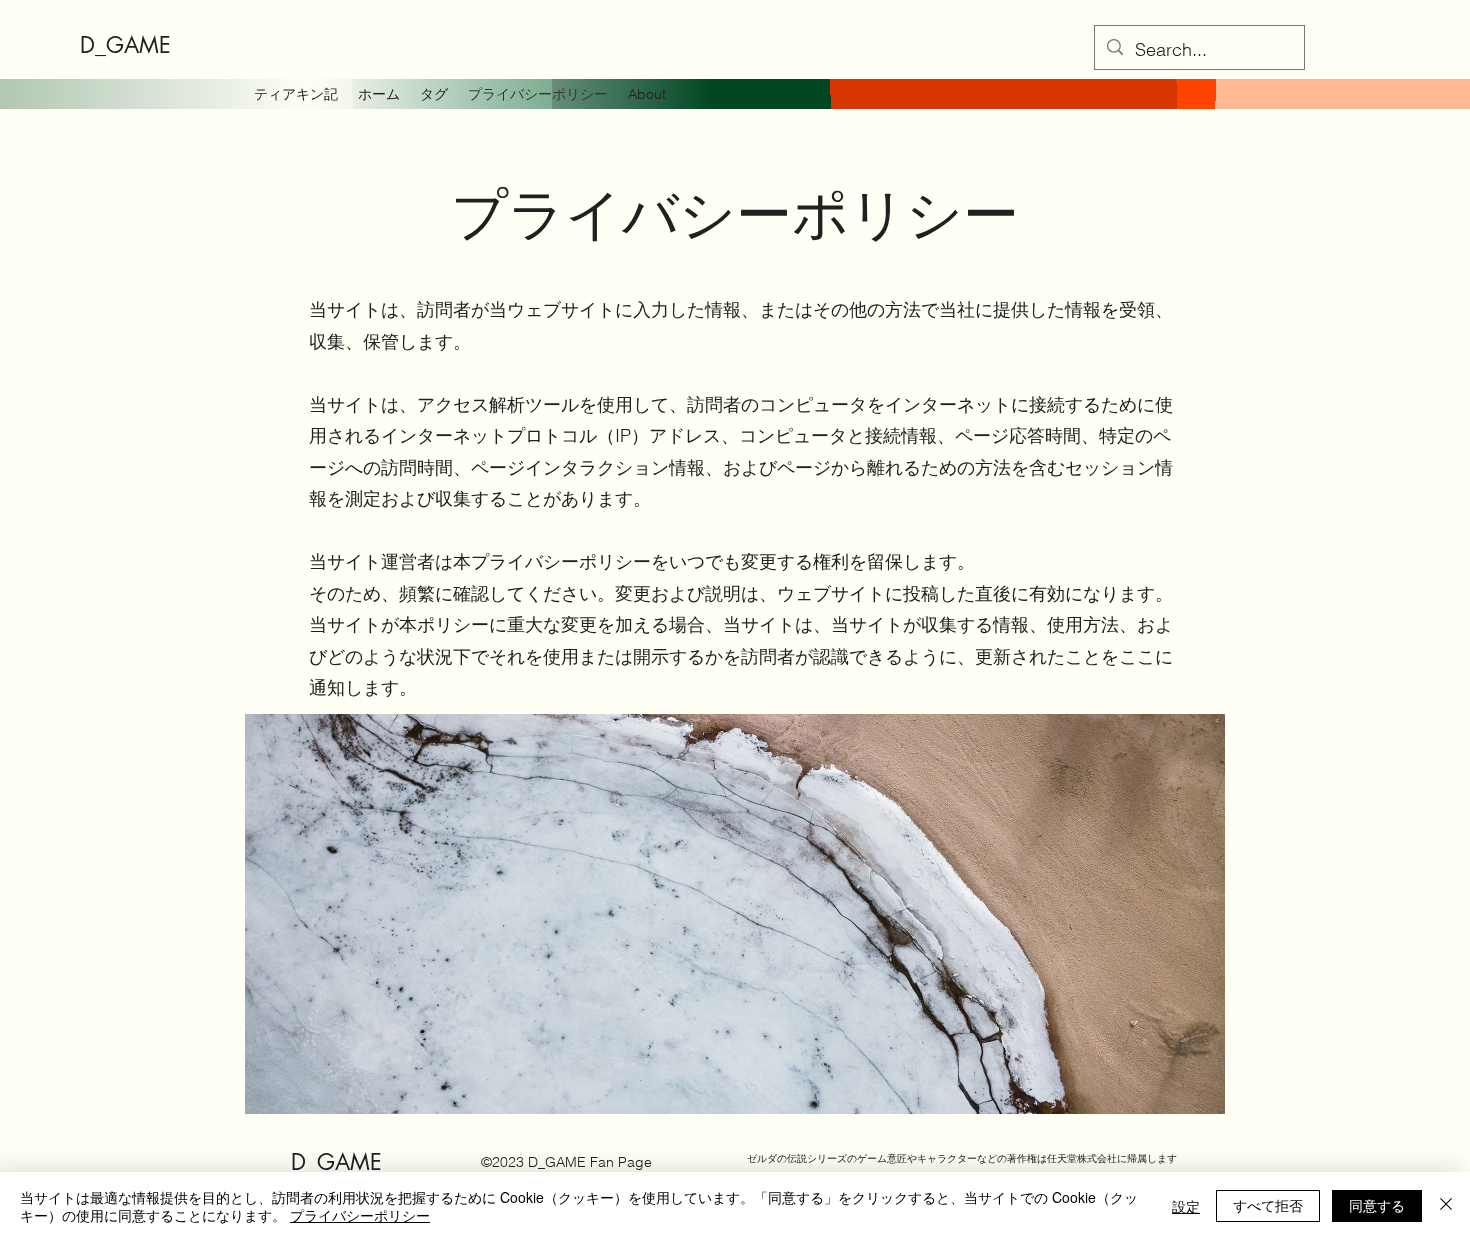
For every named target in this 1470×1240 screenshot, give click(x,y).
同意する (1377, 1205)
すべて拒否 (1268, 1205)
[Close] (1446, 1206)
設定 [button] (1186, 1206)
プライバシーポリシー (360, 1215)
